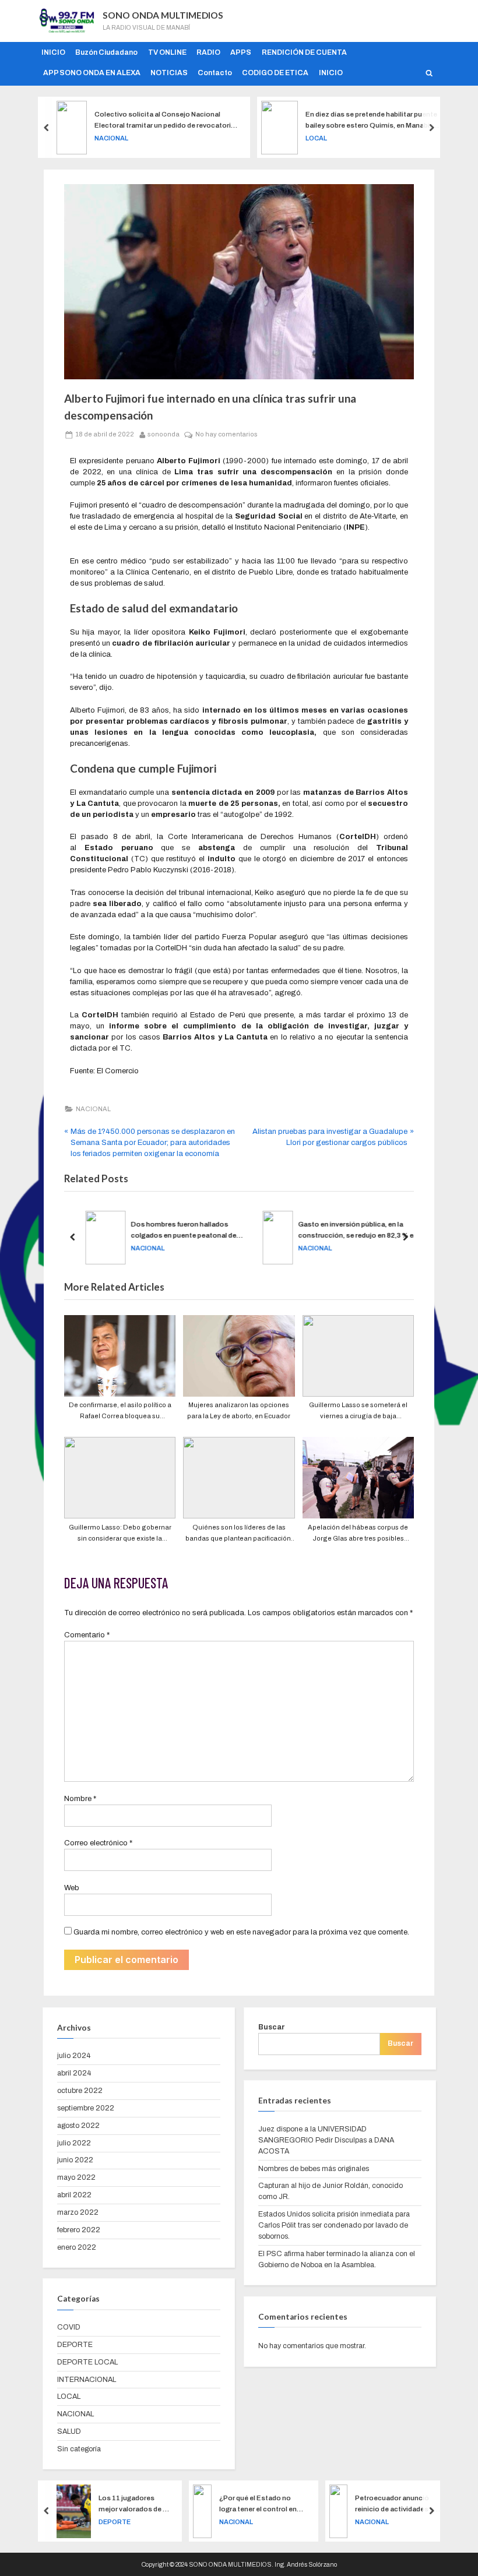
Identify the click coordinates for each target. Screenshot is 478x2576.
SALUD (69, 2431)
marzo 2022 (78, 2212)
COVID (69, 2327)
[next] (431, 127)
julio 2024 (74, 2056)
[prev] (47, 127)
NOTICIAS (169, 73)
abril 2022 (74, 2195)
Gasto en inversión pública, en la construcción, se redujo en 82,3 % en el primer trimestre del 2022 (355, 1231)
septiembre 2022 (86, 2108)
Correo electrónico (98, 1843)
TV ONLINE (167, 52)
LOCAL (119, 138)
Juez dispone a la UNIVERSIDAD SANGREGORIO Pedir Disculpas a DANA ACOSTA (326, 2140)
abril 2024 (74, 2073)
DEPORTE (75, 2345)
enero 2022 (77, 2247)
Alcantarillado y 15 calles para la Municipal (371, 120)
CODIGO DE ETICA (275, 73)
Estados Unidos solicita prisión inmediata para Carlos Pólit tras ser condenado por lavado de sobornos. (334, 2225)
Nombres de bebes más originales (314, 2169)
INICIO (53, 52)
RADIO (208, 52)
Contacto (215, 73)
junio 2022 (75, 2160)
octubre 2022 (80, 2091)
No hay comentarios (226, 433)
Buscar (272, 2027)
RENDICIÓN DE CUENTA (304, 52)
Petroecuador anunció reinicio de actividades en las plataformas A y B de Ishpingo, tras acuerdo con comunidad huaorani (269, 2505)
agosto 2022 (78, 2126)
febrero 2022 (79, 2230)
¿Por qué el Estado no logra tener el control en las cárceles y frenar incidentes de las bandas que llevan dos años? (130, 2505)
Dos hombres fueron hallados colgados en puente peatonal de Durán (181, 1231)
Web (72, 1888)
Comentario (87, 1635)
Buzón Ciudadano (106, 52)
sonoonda (164, 433)
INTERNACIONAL (87, 2380)
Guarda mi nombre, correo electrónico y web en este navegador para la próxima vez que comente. (241, 1932)
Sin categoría (79, 2449)
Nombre (80, 1799)
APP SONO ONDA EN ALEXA (92, 73)
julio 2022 (74, 2143)
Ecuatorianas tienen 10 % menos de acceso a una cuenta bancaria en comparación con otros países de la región (405, 2505)
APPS (241, 52)
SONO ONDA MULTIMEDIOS (163, 15)
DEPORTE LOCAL (87, 2362)
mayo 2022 (76, 2177)
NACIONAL (93, 1109)
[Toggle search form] (430, 73)
